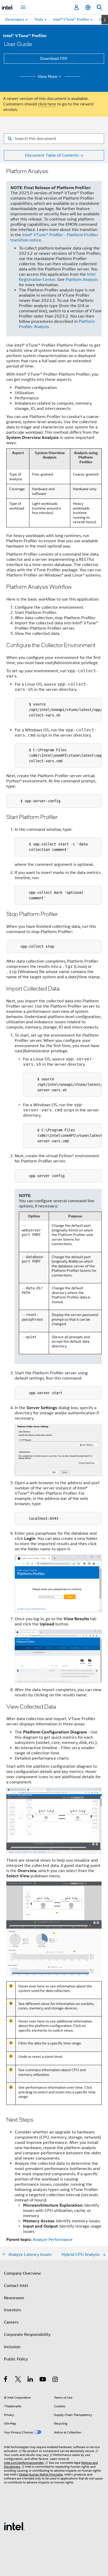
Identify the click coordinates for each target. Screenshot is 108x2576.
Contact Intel (16, 2286)
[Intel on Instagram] (55, 2380)
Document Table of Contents (52, 155)
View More (47, 77)
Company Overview (22, 2273)
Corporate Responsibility (27, 2335)
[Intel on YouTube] (43, 2380)
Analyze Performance (53, 2240)
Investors (12, 2310)
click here (47, 104)
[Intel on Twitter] (18, 2380)
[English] (88, 7)
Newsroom (14, 2298)
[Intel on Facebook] (6, 2380)
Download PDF (54, 59)
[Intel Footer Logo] (14, 2526)
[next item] (105, 20)
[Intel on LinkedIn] (31, 2380)
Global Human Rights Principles (41, 2474)
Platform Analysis (82, 280)
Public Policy (16, 2359)
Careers (11, 2322)
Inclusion (12, 2347)
